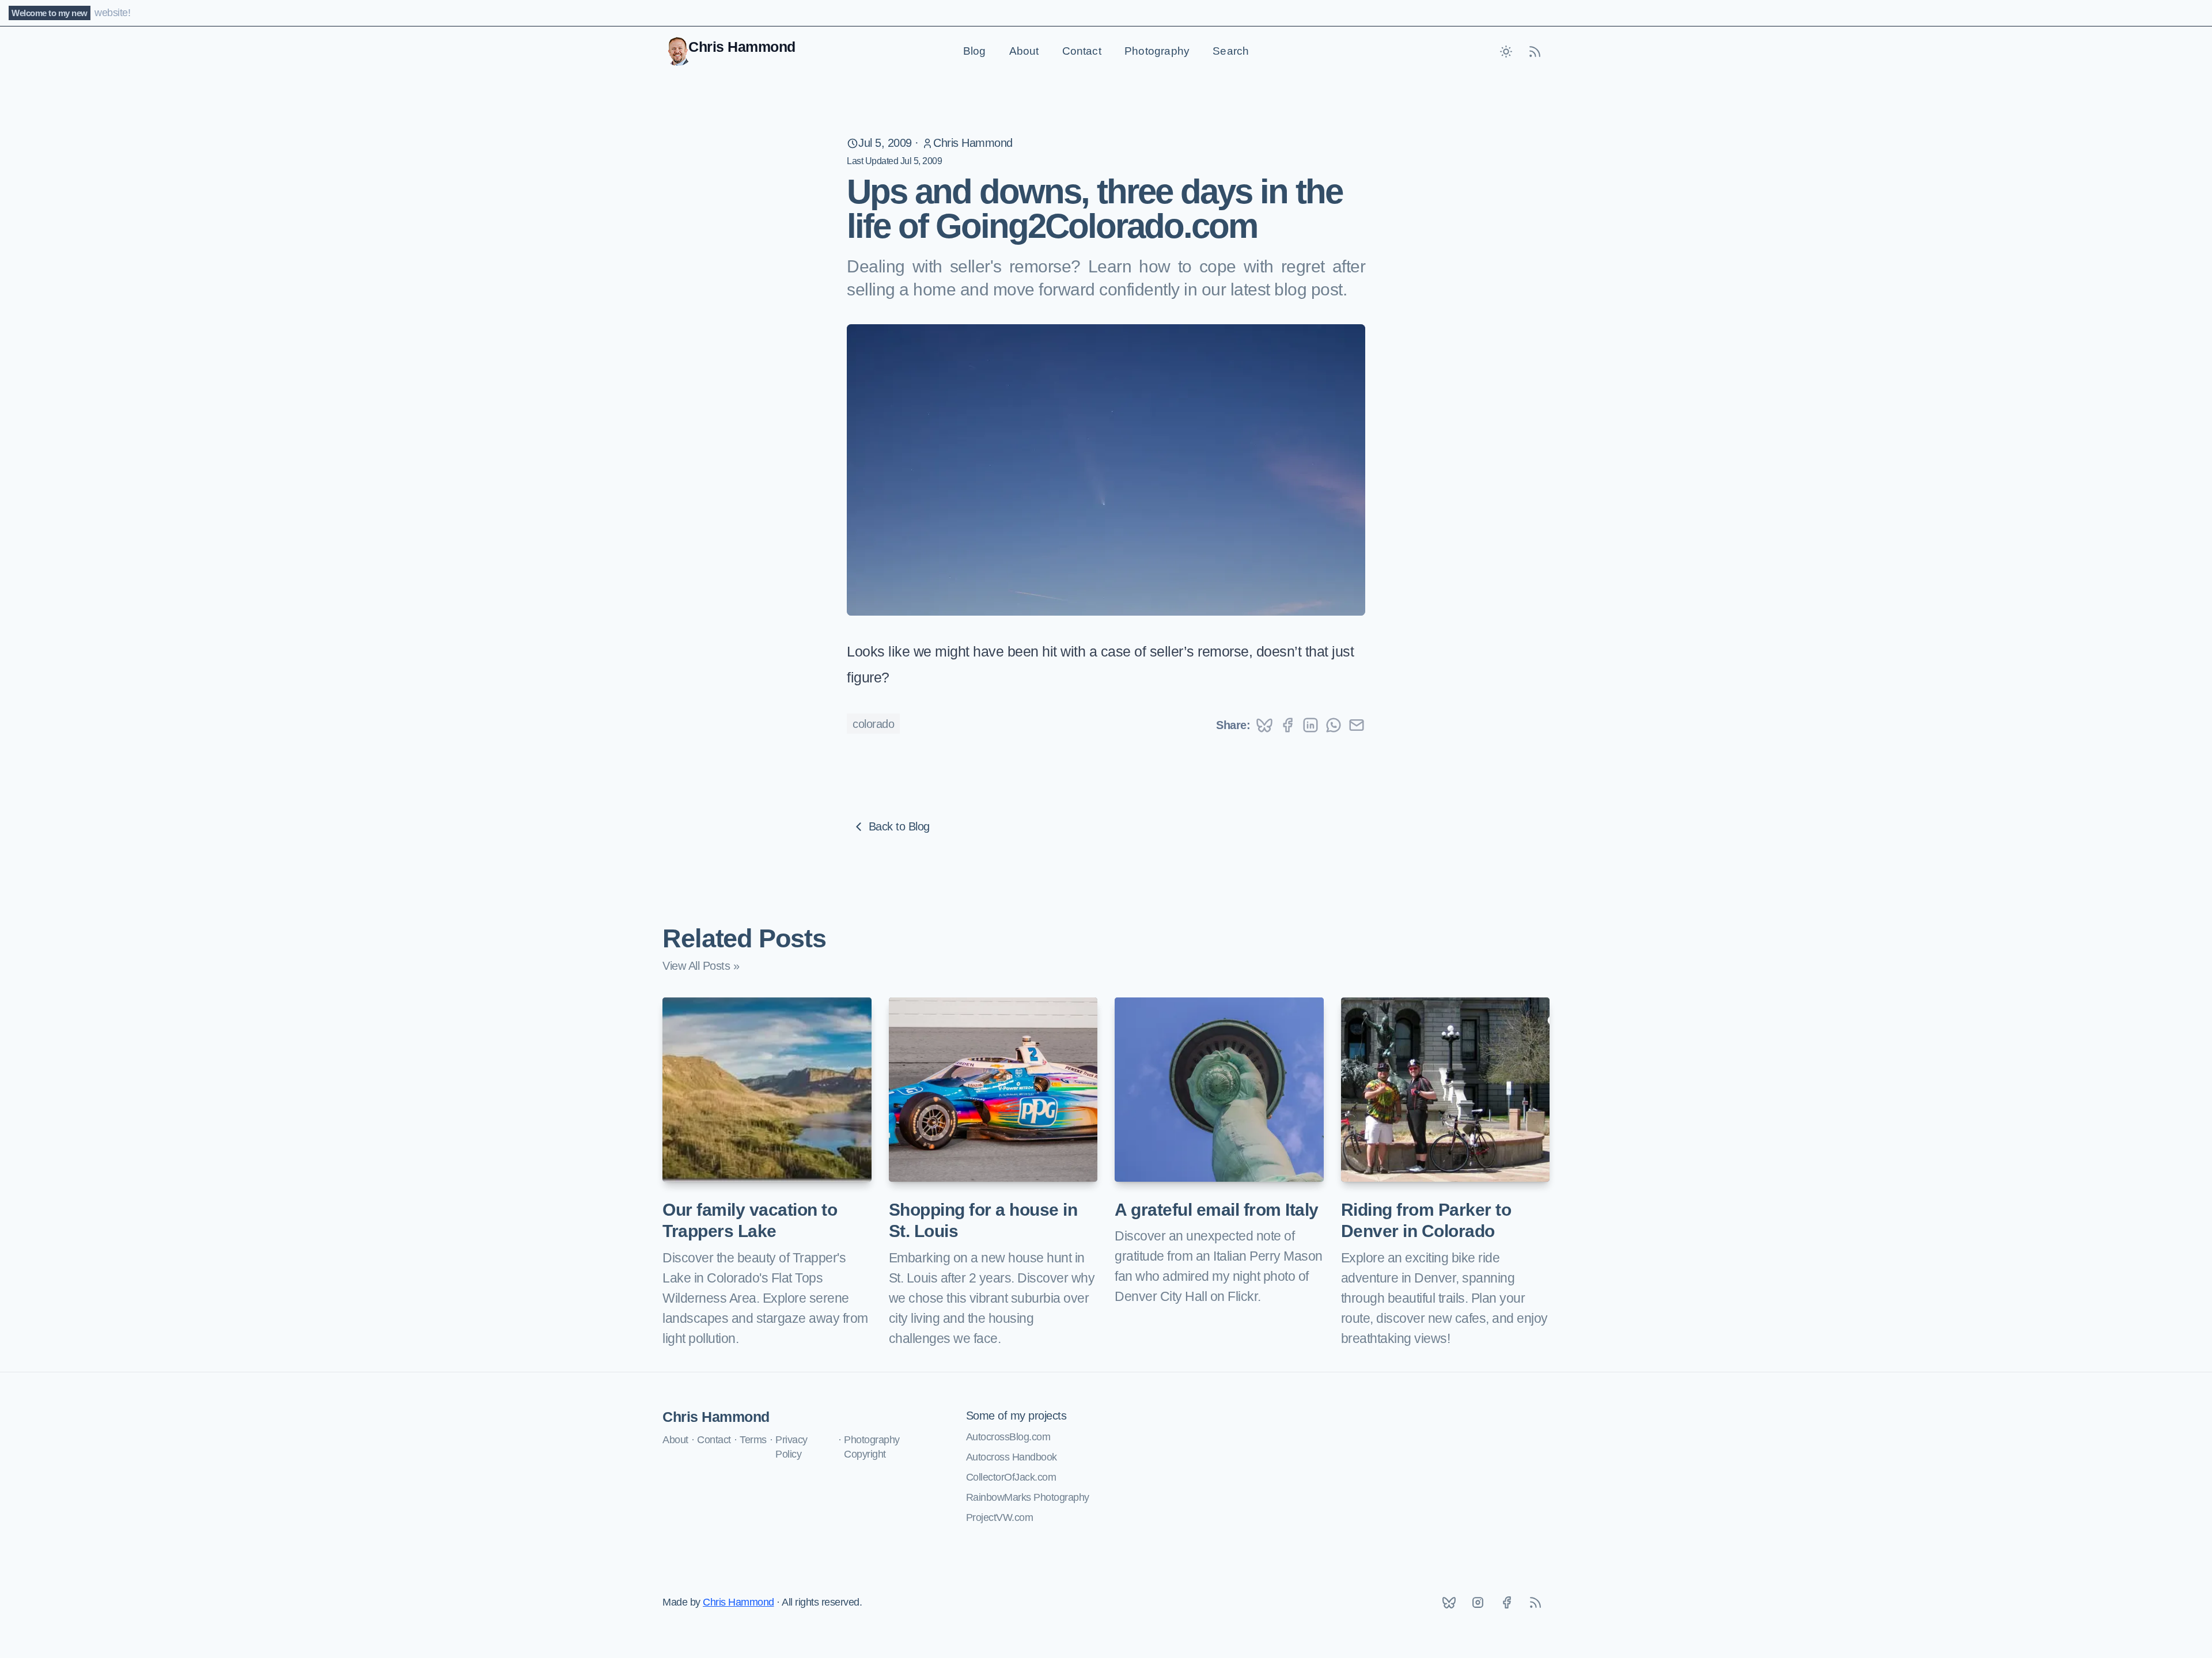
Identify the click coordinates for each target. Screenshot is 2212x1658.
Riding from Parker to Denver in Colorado (1426, 1221)
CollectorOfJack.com (1011, 1477)
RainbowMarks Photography (1028, 1497)
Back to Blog (899, 826)
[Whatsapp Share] (1334, 725)
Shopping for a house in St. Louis (983, 1221)
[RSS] (1535, 1603)
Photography (1157, 51)
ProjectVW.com (1000, 1517)
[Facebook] (1506, 1603)
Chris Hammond (973, 143)
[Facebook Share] (1287, 725)
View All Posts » (701, 966)
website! (112, 13)
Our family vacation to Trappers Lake (750, 1221)
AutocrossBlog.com (1008, 1437)
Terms (753, 1440)
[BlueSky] (1449, 1603)
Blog (975, 51)
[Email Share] (1357, 725)
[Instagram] (1478, 1603)
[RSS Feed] (1535, 51)
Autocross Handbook (1012, 1457)
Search (1231, 51)
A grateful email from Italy (1217, 1210)
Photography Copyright (872, 1447)
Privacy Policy (791, 1447)
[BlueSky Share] (1264, 725)
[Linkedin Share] (1310, 725)
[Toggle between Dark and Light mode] (1506, 51)
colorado (873, 724)
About (1024, 51)
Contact (1082, 51)
